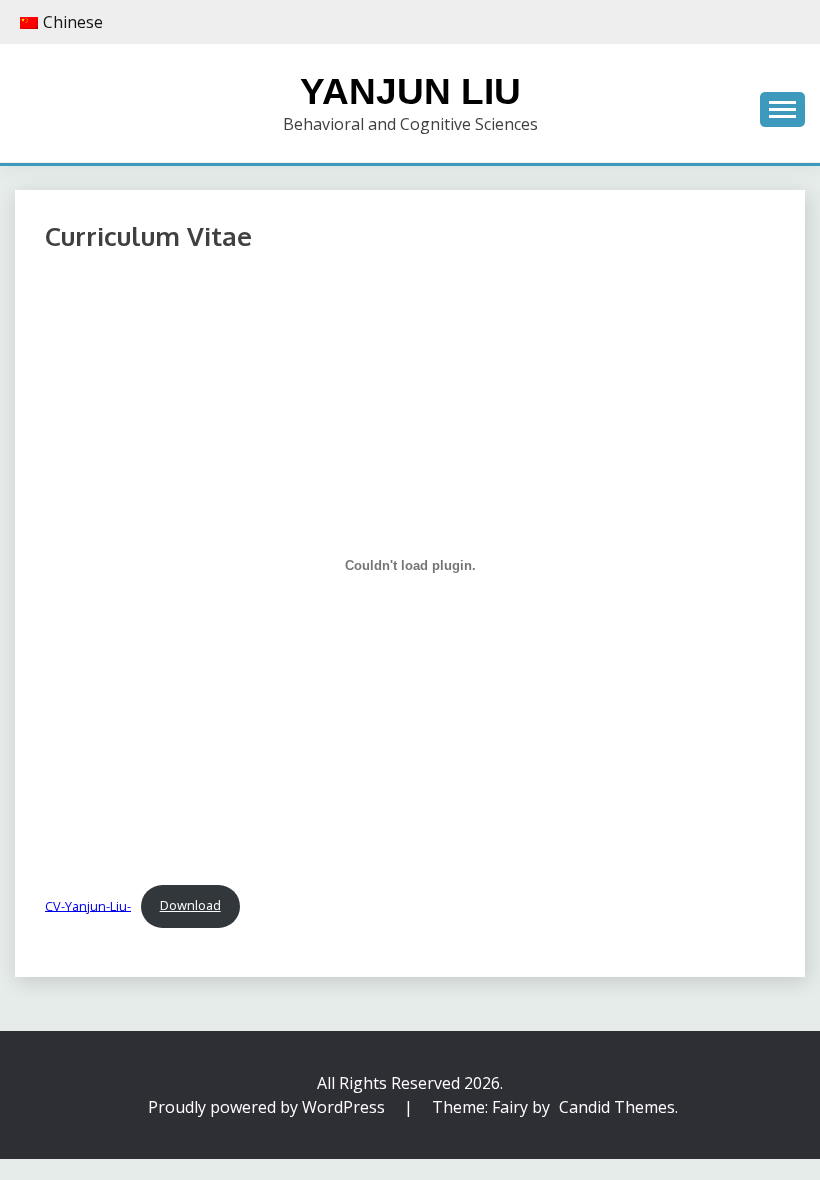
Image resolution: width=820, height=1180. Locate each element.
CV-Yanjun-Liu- (88, 905)
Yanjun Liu (410, 91)
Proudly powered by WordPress (268, 1107)
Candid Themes (617, 1107)
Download (190, 905)
